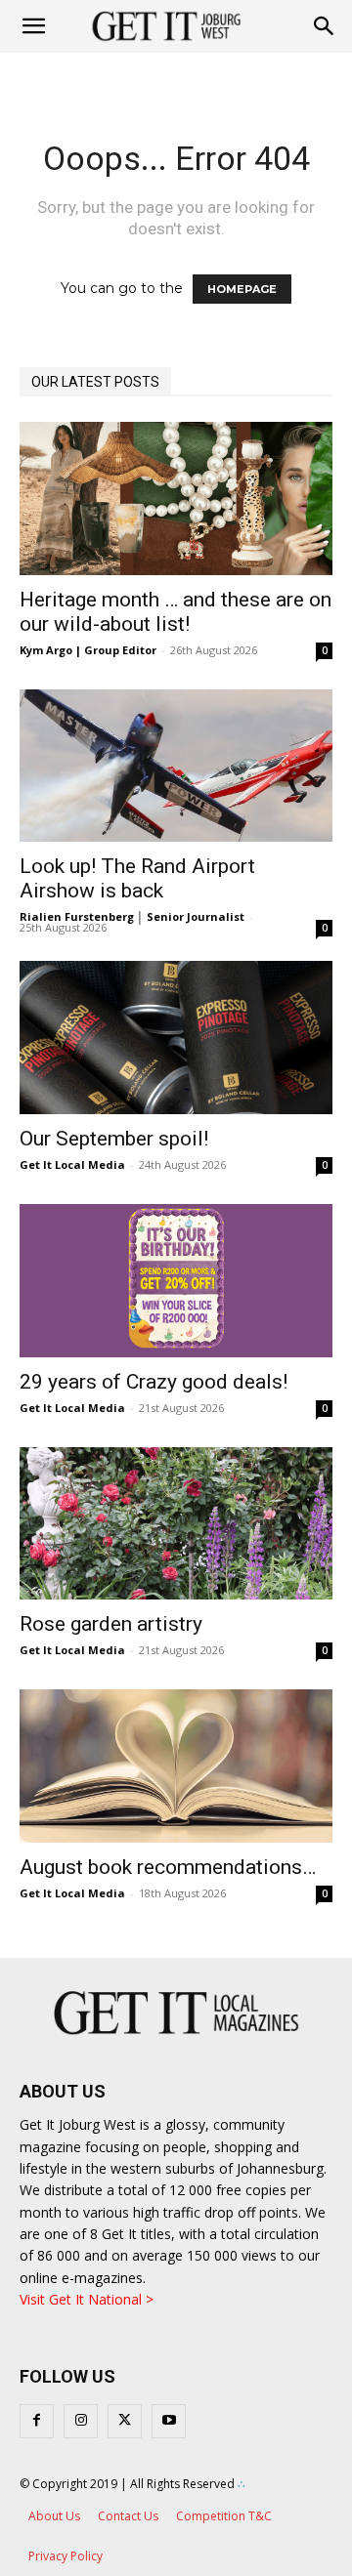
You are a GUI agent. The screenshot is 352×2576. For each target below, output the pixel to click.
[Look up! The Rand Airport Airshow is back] (176, 766)
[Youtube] (169, 2421)
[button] (325, 26)
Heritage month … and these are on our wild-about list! (176, 612)
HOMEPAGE (242, 289)
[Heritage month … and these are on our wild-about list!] (176, 499)
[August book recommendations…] (176, 1766)
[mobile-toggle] (33, 26)
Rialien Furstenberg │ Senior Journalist (132, 916)
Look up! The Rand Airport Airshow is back (137, 878)
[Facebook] (37, 2421)
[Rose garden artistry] (176, 1524)
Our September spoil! (114, 1139)
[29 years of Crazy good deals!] (176, 1281)
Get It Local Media (72, 1164)
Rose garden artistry (111, 1624)
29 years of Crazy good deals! (154, 1382)
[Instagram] (81, 2421)
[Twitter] (125, 2421)
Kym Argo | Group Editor (88, 650)
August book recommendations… (168, 1867)
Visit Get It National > (87, 2299)
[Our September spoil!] (176, 1038)
